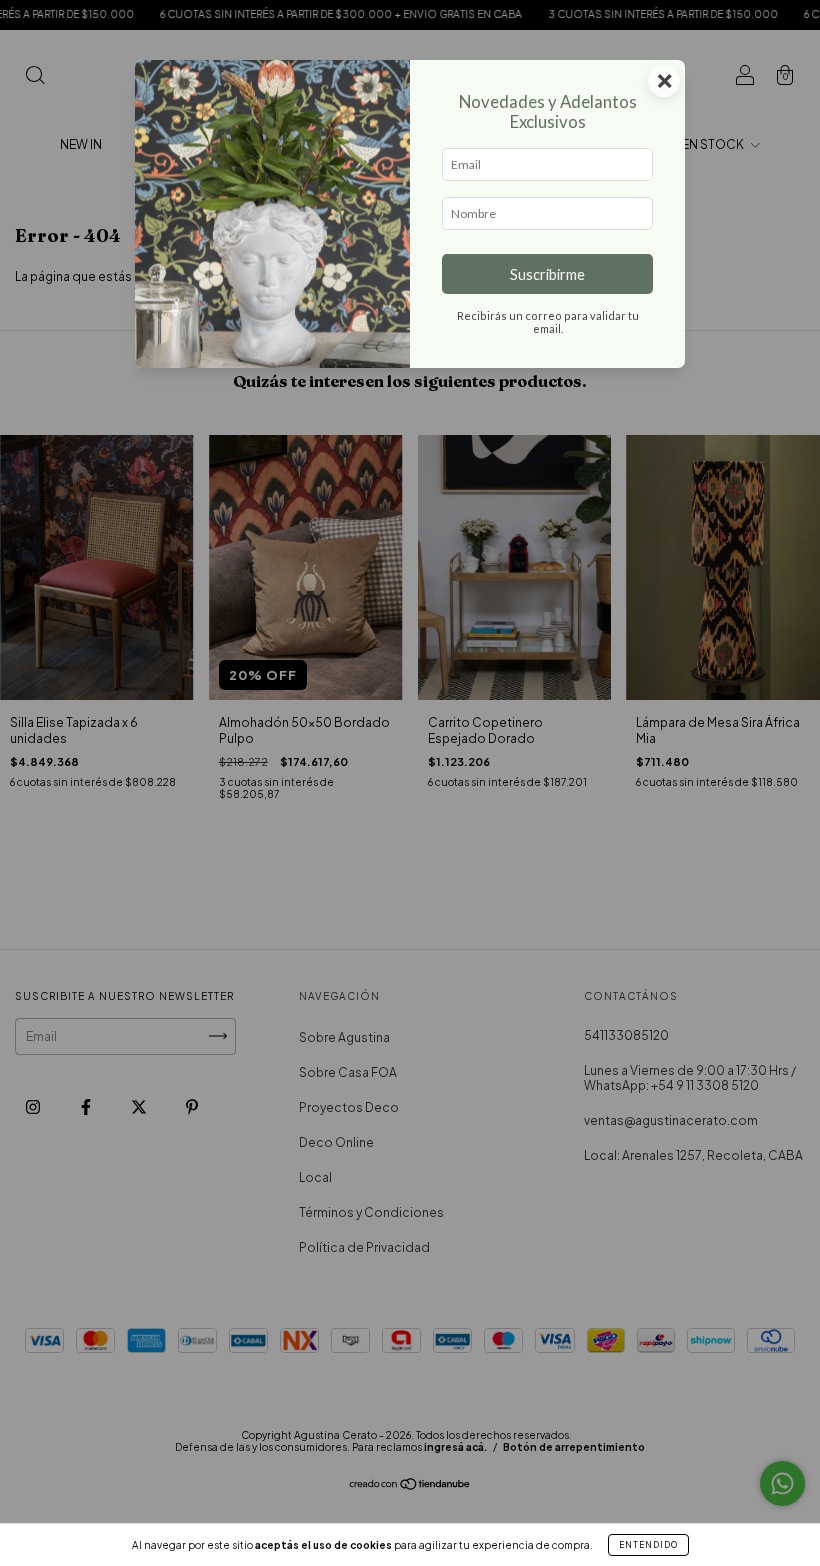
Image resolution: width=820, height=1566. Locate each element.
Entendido (648, 1545)
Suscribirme (547, 274)
